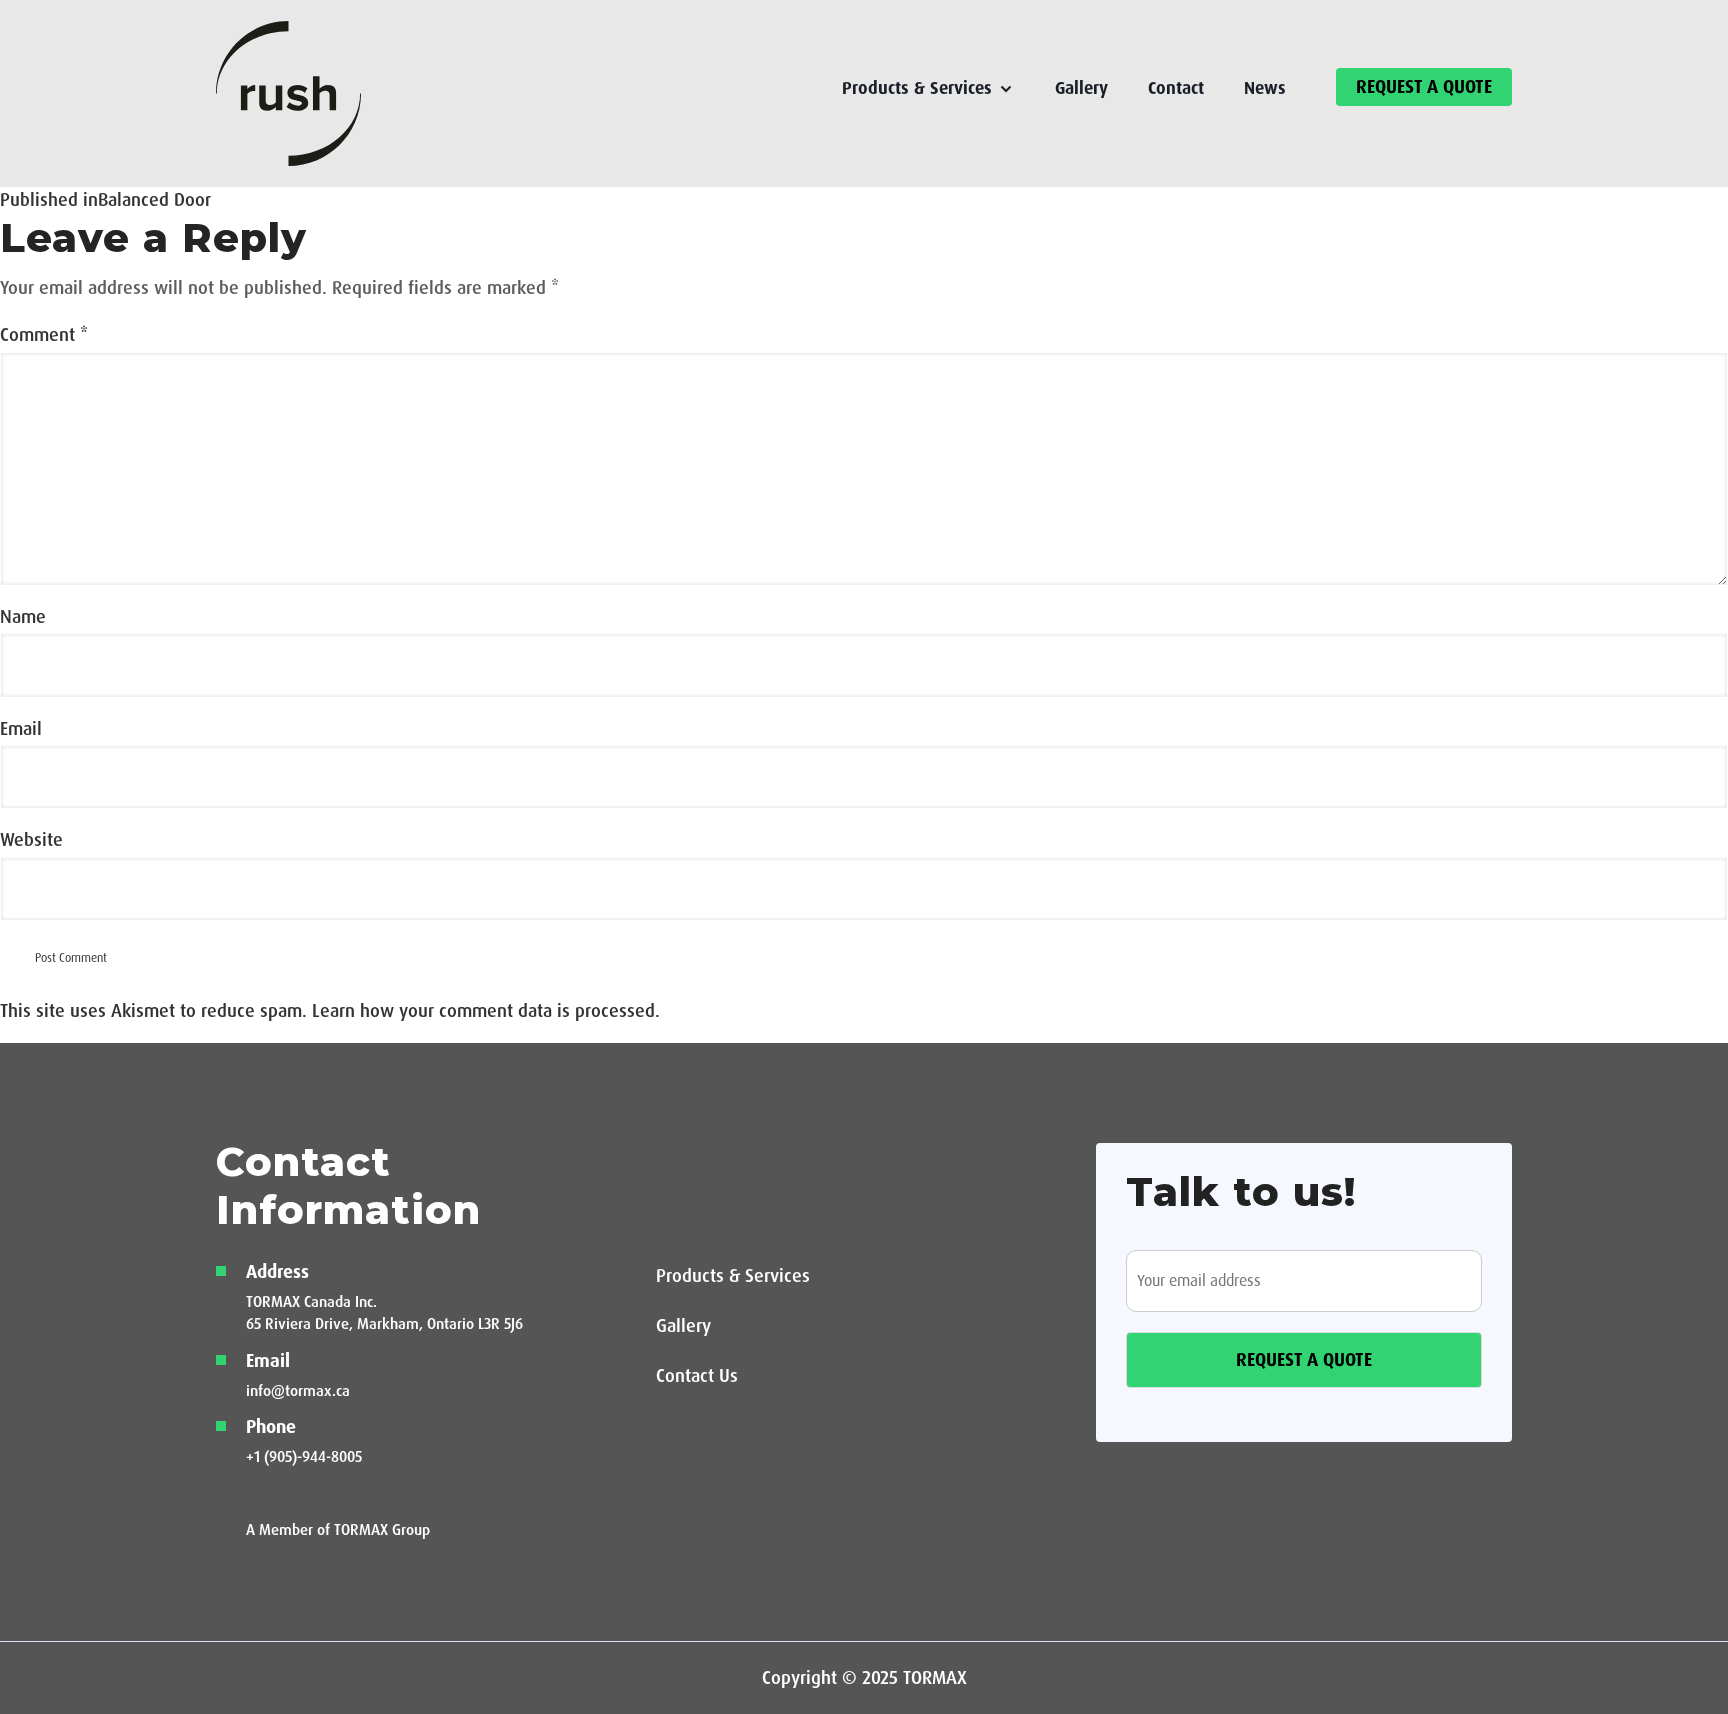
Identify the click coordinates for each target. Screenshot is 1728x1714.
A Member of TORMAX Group (338, 1530)
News (1265, 88)
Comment (44, 335)
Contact (1176, 88)
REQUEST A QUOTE (1424, 87)
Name (23, 617)
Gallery (1081, 88)
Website (31, 840)
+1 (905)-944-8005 (304, 1457)
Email (21, 729)
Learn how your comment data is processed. (486, 1011)
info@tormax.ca (298, 1391)
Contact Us (697, 1376)
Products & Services (733, 1276)
